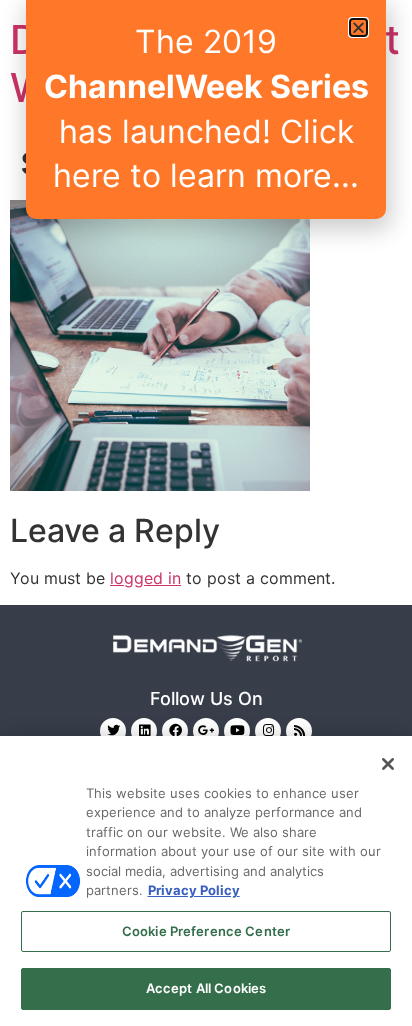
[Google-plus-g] (206, 731)
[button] (358, 27)
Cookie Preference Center (206, 931)
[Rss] (299, 731)
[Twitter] (113, 731)
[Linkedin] (144, 731)
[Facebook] (175, 731)
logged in (145, 578)
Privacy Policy (194, 890)
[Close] (388, 764)
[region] (206, 881)
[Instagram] (268, 731)
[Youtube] (237, 731)
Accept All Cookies (206, 988)
